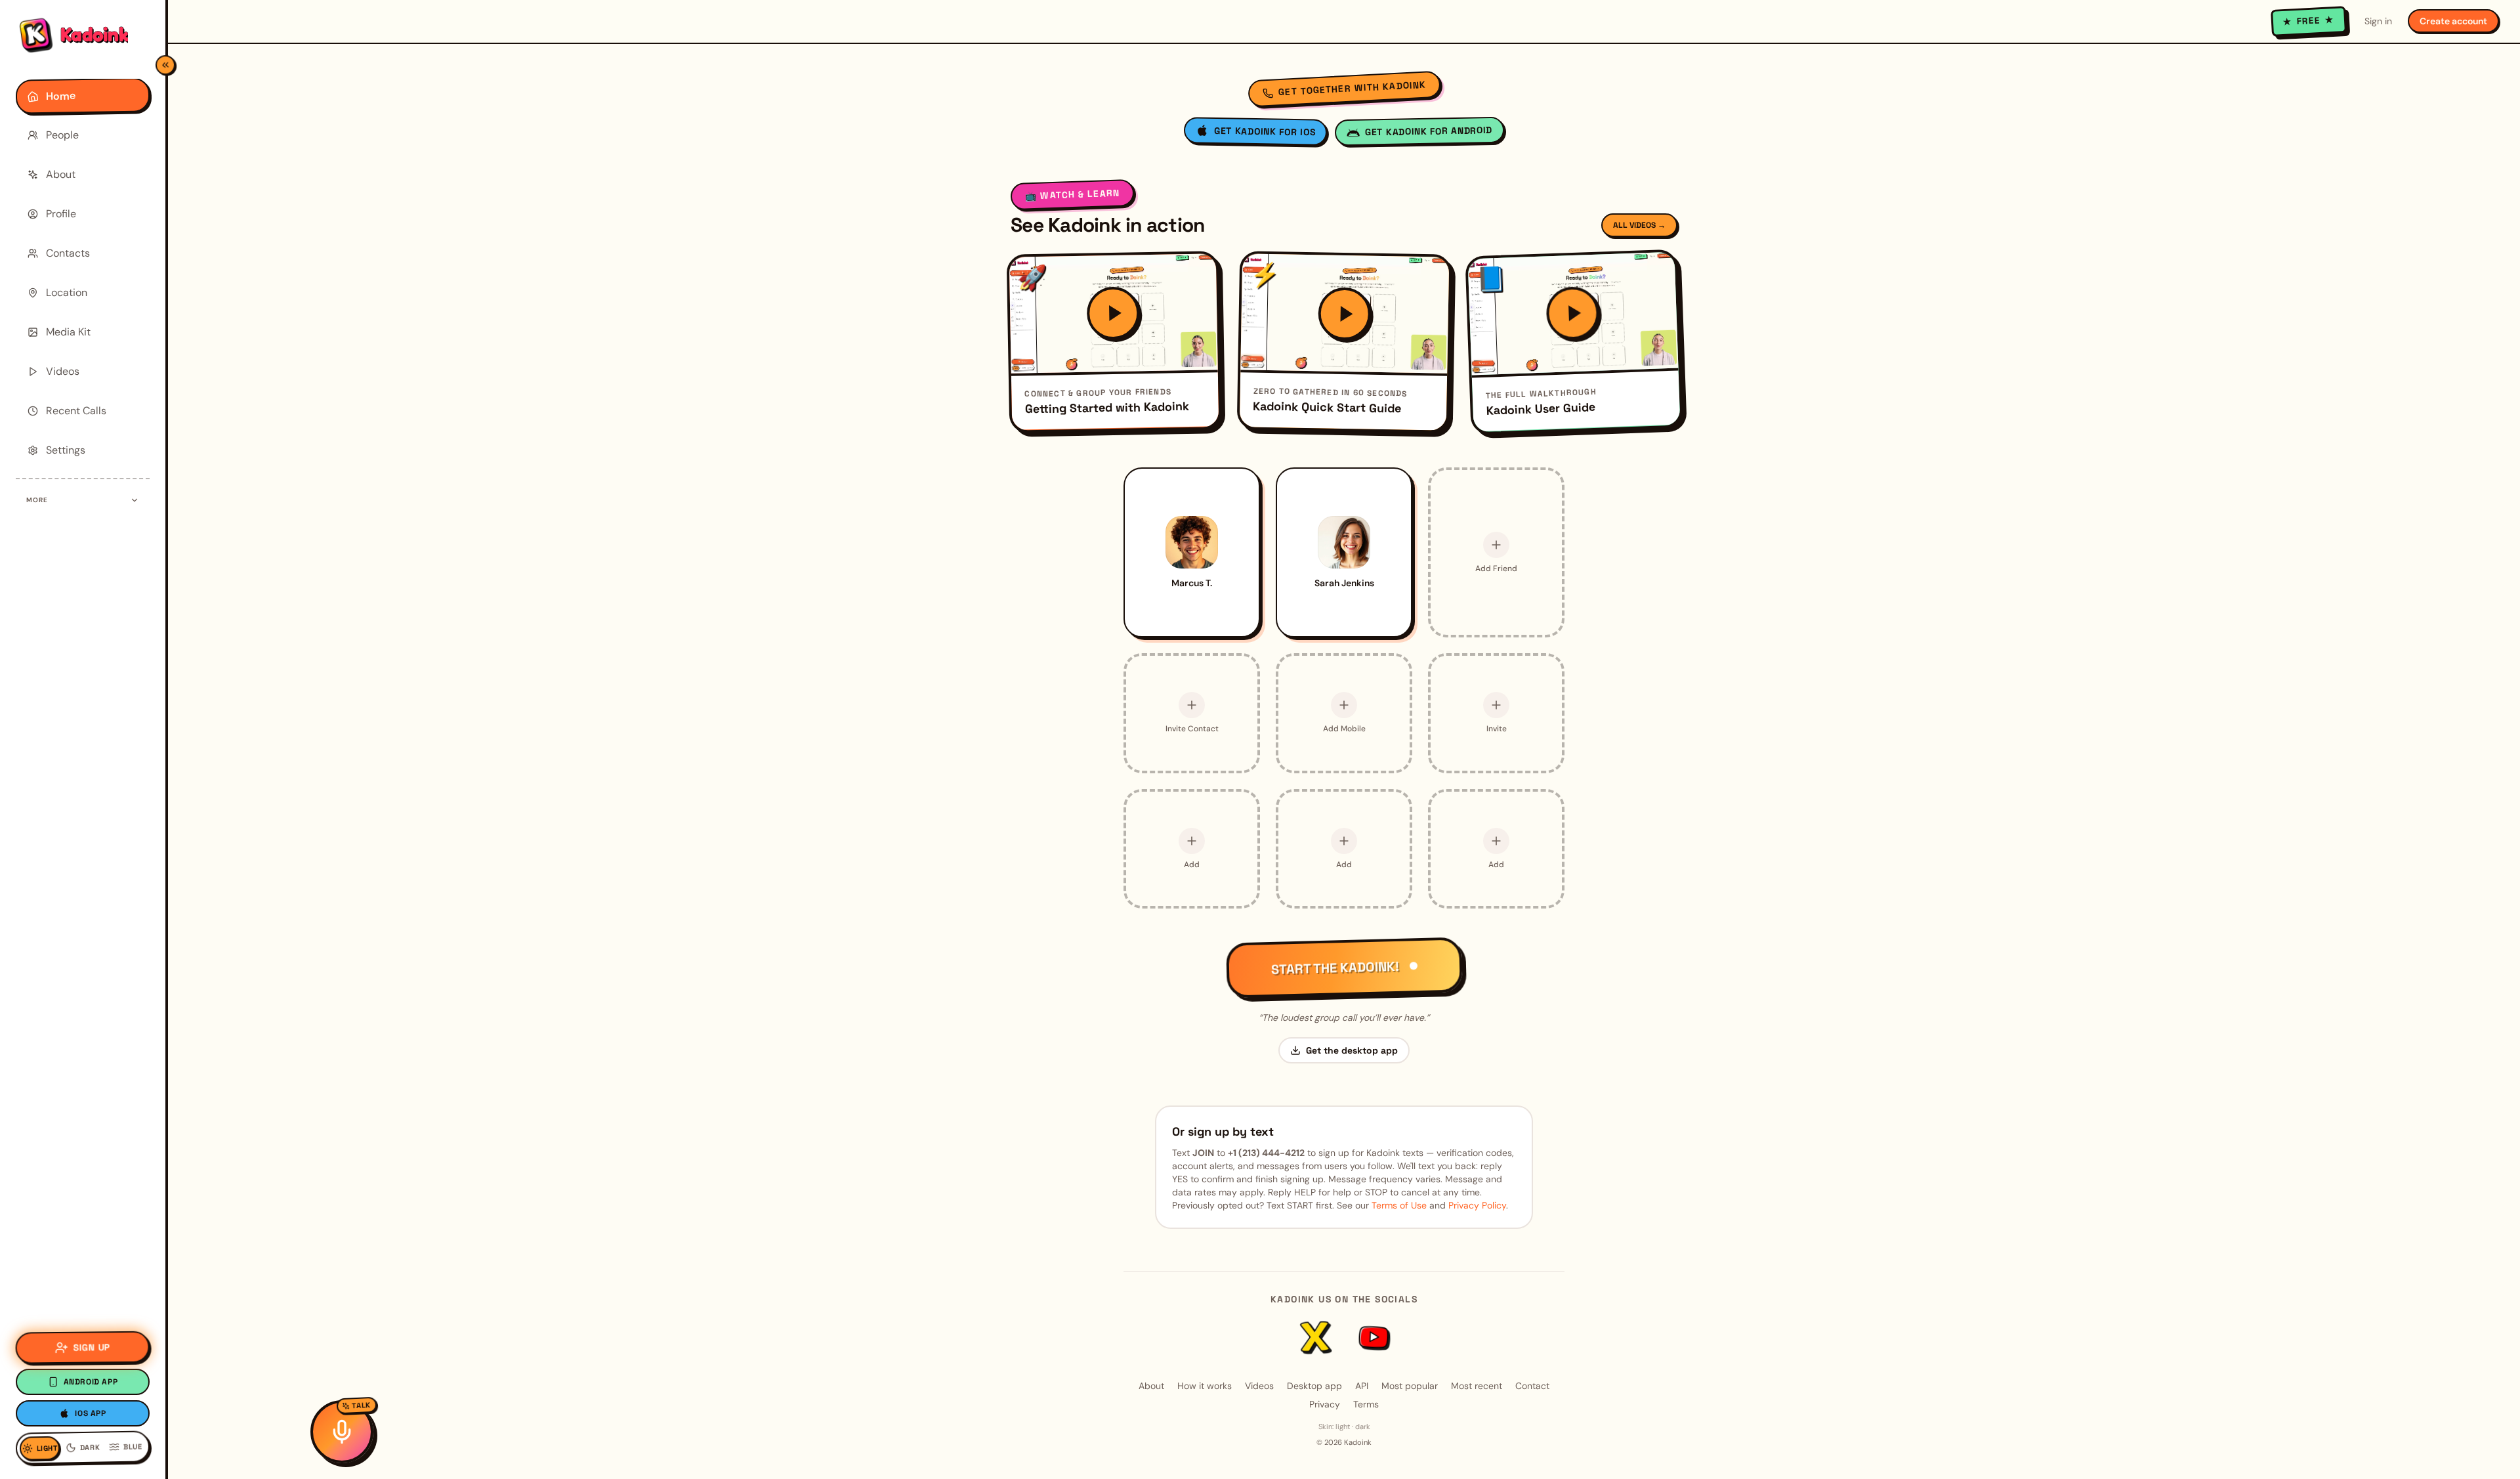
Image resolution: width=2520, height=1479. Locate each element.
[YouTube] (1373, 1338)
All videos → (1639, 225)
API (1362, 1386)
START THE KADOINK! (1334, 968)
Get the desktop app (1352, 1050)
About (1151, 1386)
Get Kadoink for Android (1429, 131)
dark (1363, 1426)
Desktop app (1314, 1386)
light (1343, 1426)
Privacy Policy (1477, 1205)
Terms (1366, 1404)
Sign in (2378, 21)
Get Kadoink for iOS (1265, 132)
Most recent (1477, 1386)
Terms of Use (1399, 1205)
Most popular (1410, 1386)
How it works (1205, 1386)
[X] (1315, 1337)
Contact (1532, 1386)
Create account (2453, 21)
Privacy (1325, 1404)
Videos (1259, 1386)
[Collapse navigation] (165, 65)
